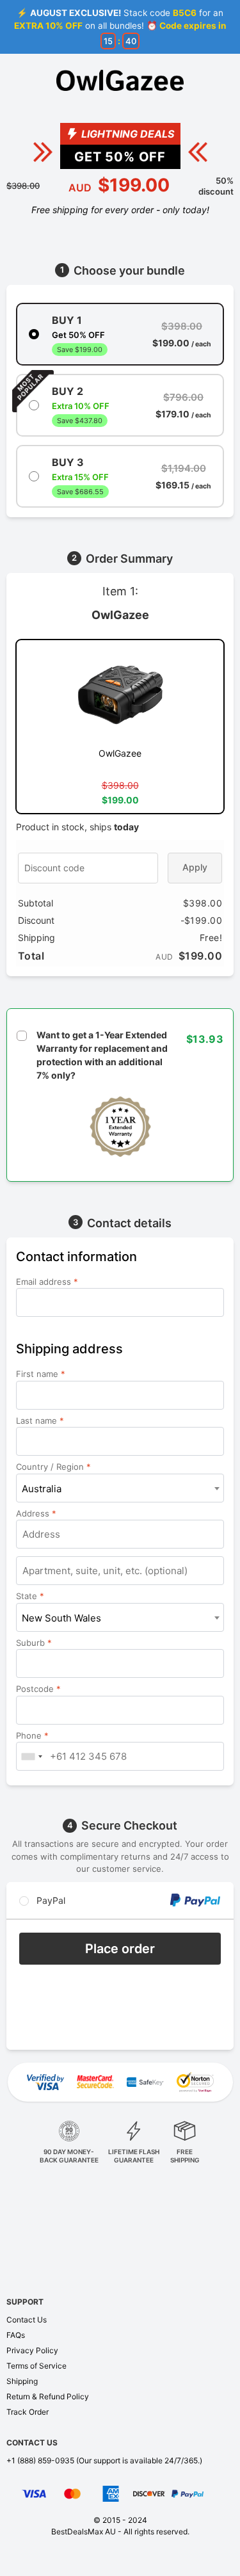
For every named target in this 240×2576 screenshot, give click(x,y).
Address (36, 1513)
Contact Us (27, 2320)
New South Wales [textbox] (61, 1618)
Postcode (38, 1689)
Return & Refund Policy (48, 2396)
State (30, 1596)
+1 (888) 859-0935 (40, 2460)
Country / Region (53, 1467)
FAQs (16, 2335)
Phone (32, 1735)
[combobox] (120, 1488)
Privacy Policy (32, 2350)
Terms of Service (36, 2366)
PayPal (50, 1900)
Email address (47, 1282)
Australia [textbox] (42, 1489)
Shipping (22, 2381)
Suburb (34, 1643)
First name (41, 1374)
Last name (40, 1421)
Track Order (28, 2412)
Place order (120, 1949)
